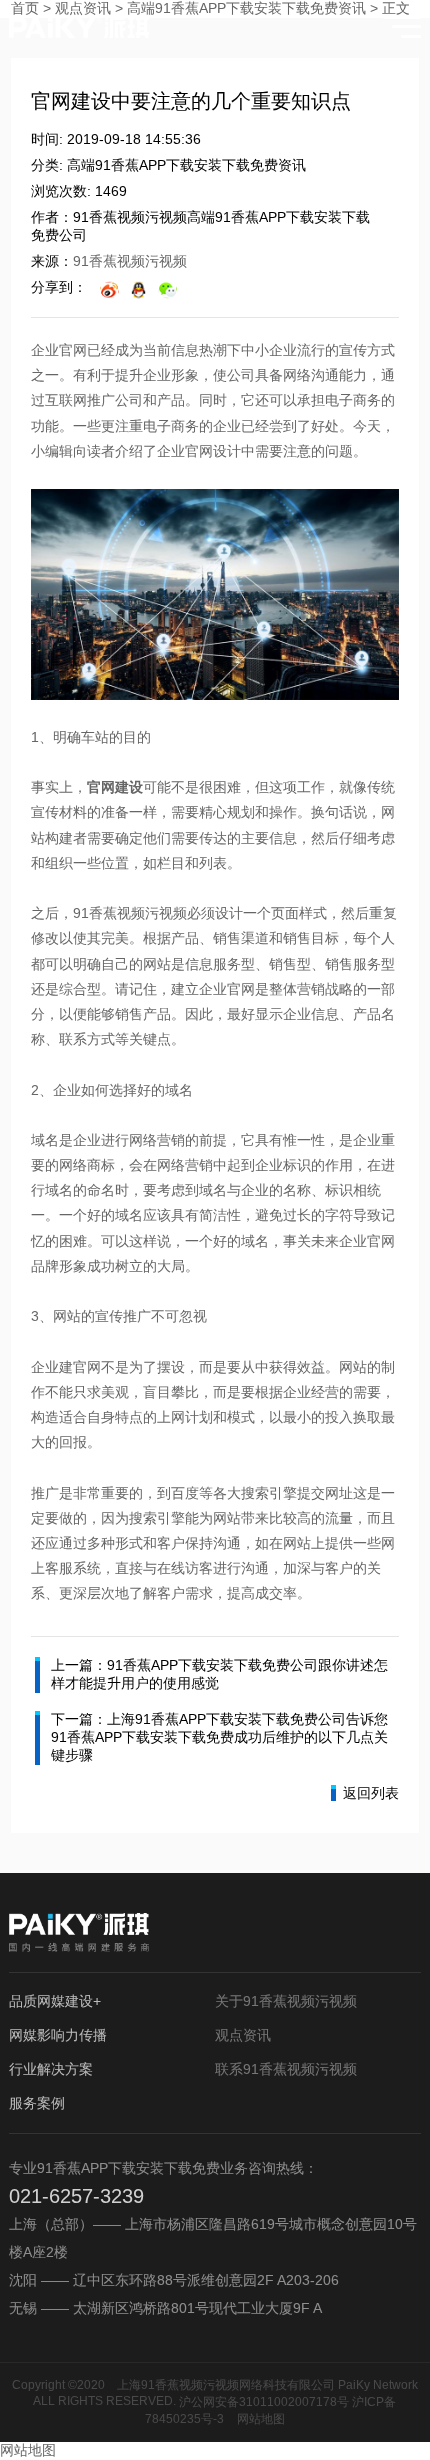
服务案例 (37, 2103)
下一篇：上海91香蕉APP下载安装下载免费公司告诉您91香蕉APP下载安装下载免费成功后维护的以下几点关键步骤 (219, 1737)
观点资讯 (243, 2035)
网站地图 (261, 2419)
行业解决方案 (51, 2069)
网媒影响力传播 (58, 2035)
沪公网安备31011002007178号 (264, 2402)
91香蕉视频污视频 (130, 261)
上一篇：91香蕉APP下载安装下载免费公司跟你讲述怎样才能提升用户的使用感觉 (219, 1674)
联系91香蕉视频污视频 (286, 2069)
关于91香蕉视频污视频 (286, 2001)
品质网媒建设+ (55, 2001)
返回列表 (371, 1793)
